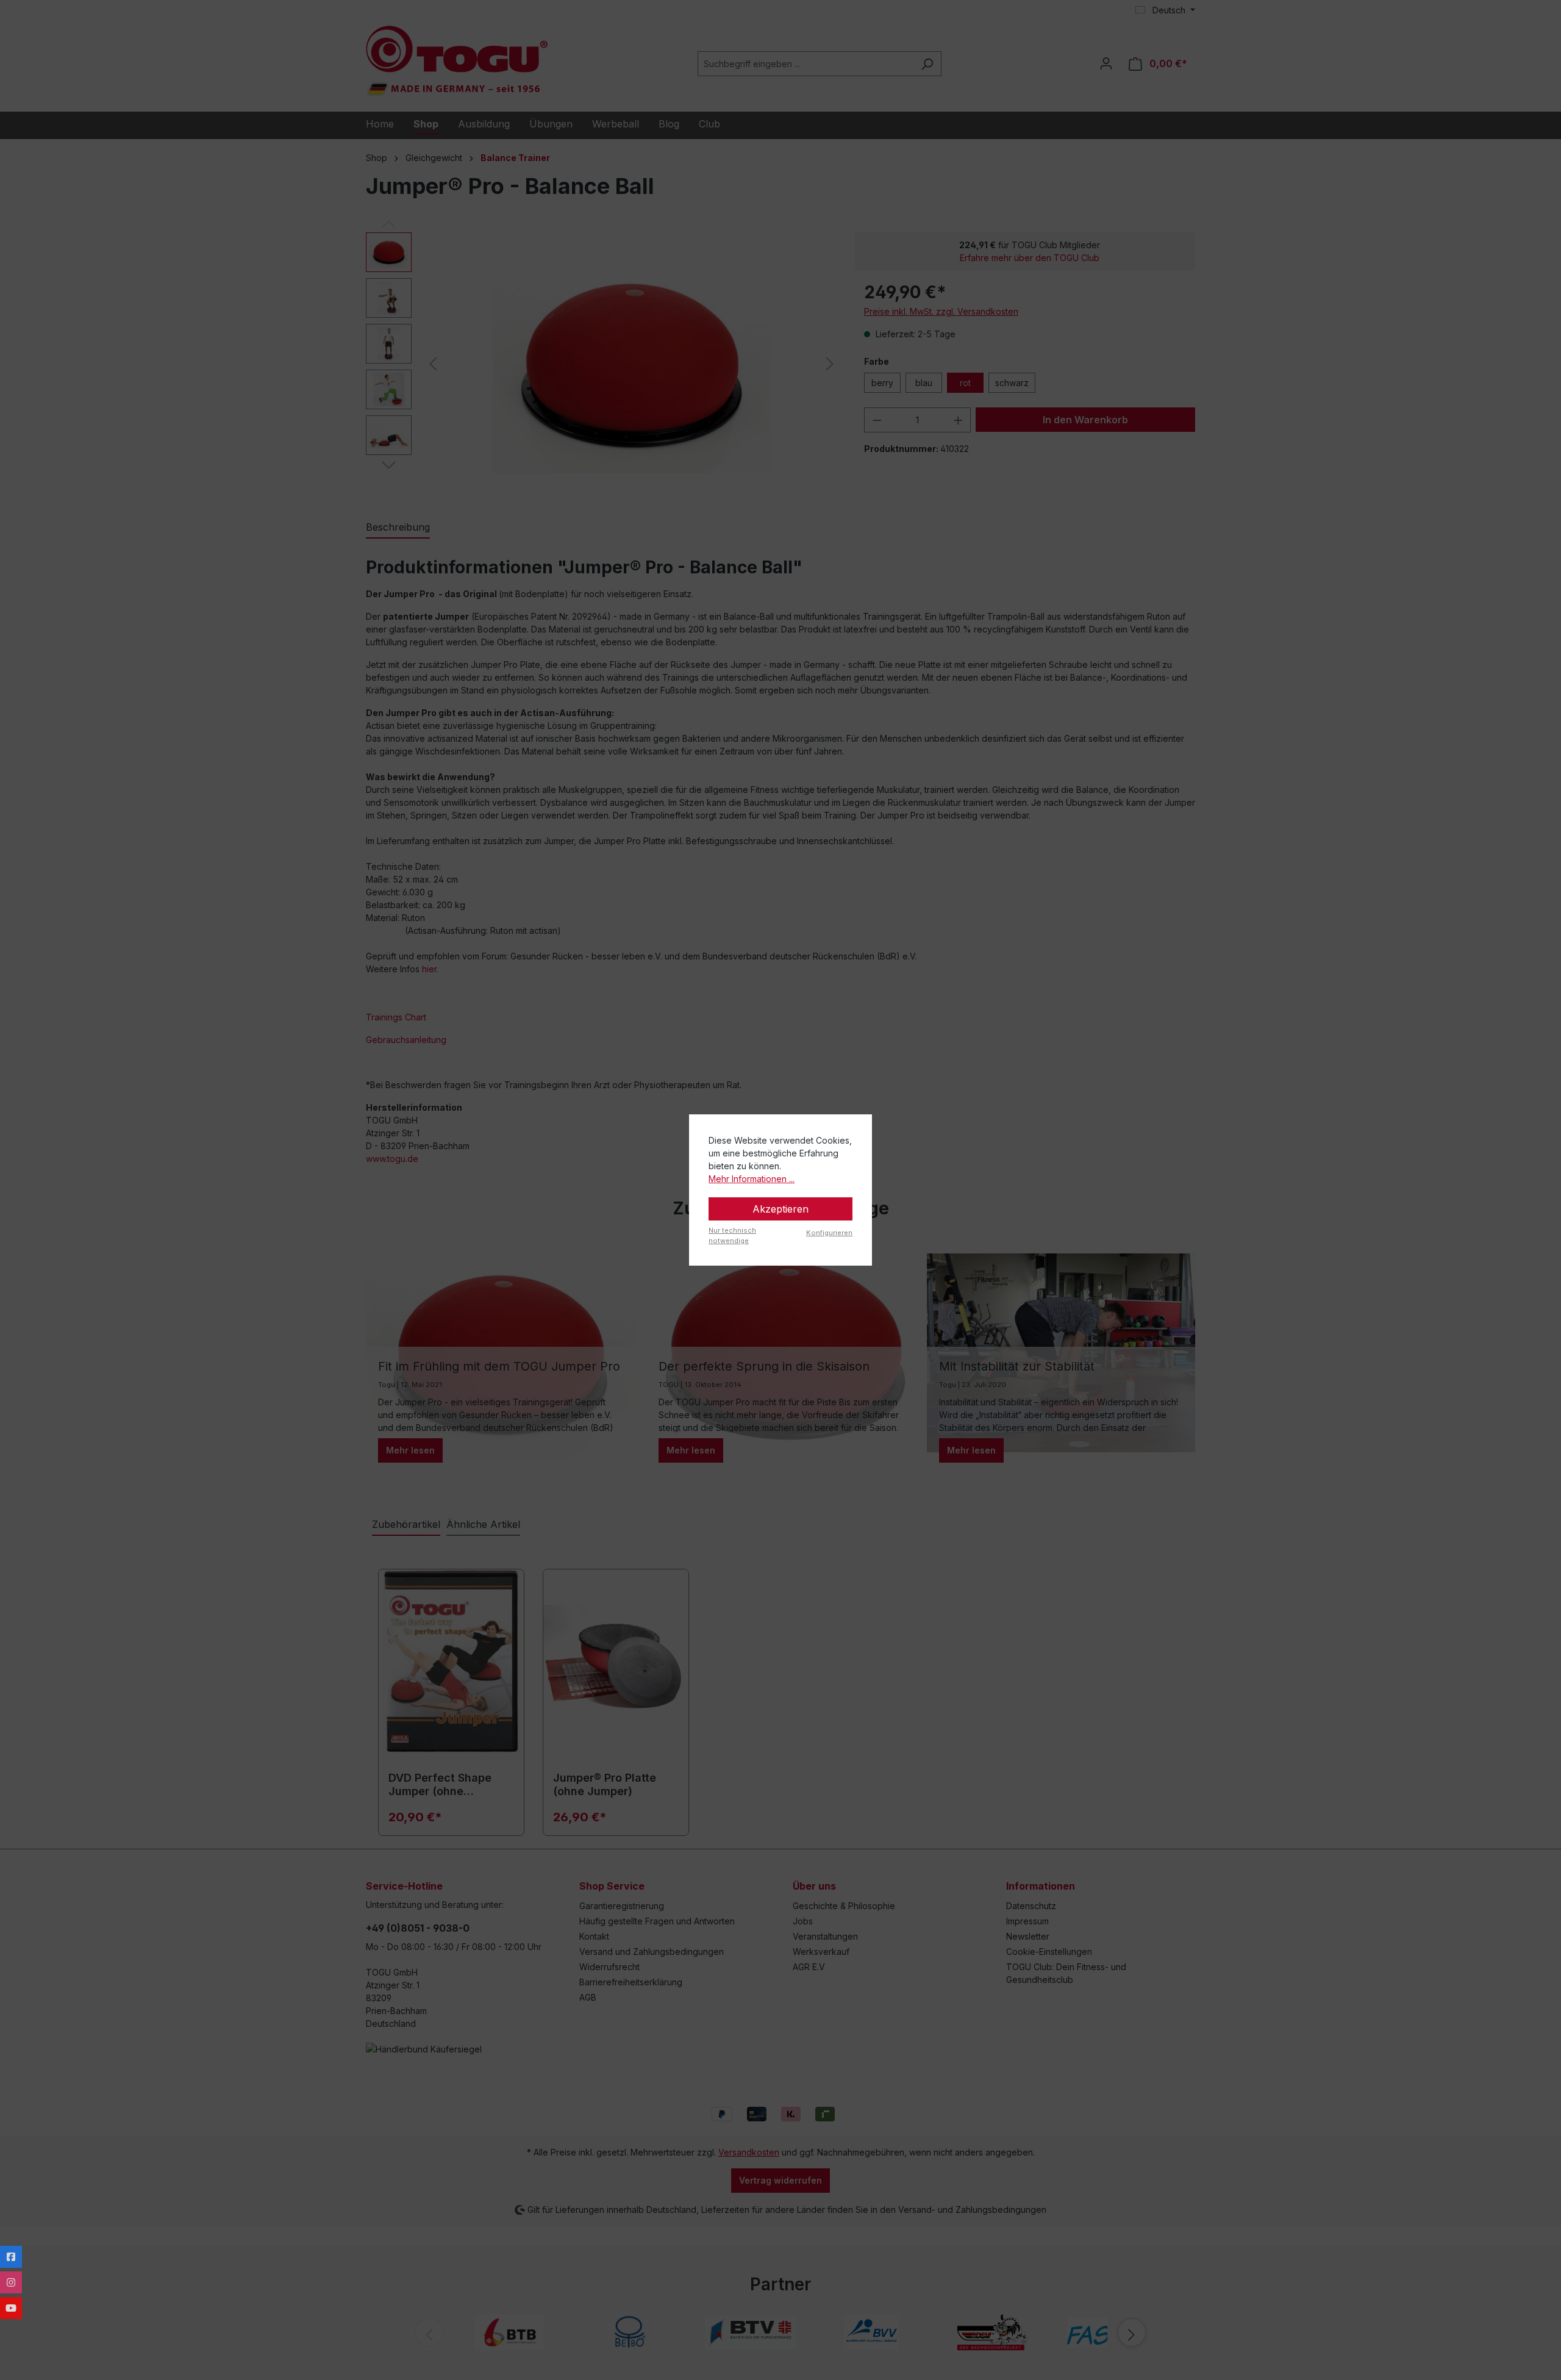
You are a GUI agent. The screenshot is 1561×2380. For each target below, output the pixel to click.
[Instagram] (11, 2282)
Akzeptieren (780, 1209)
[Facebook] (11, 2257)
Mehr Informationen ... (752, 1179)
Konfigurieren (829, 1233)
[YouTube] (11, 2308)
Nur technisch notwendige (732, 1235)
